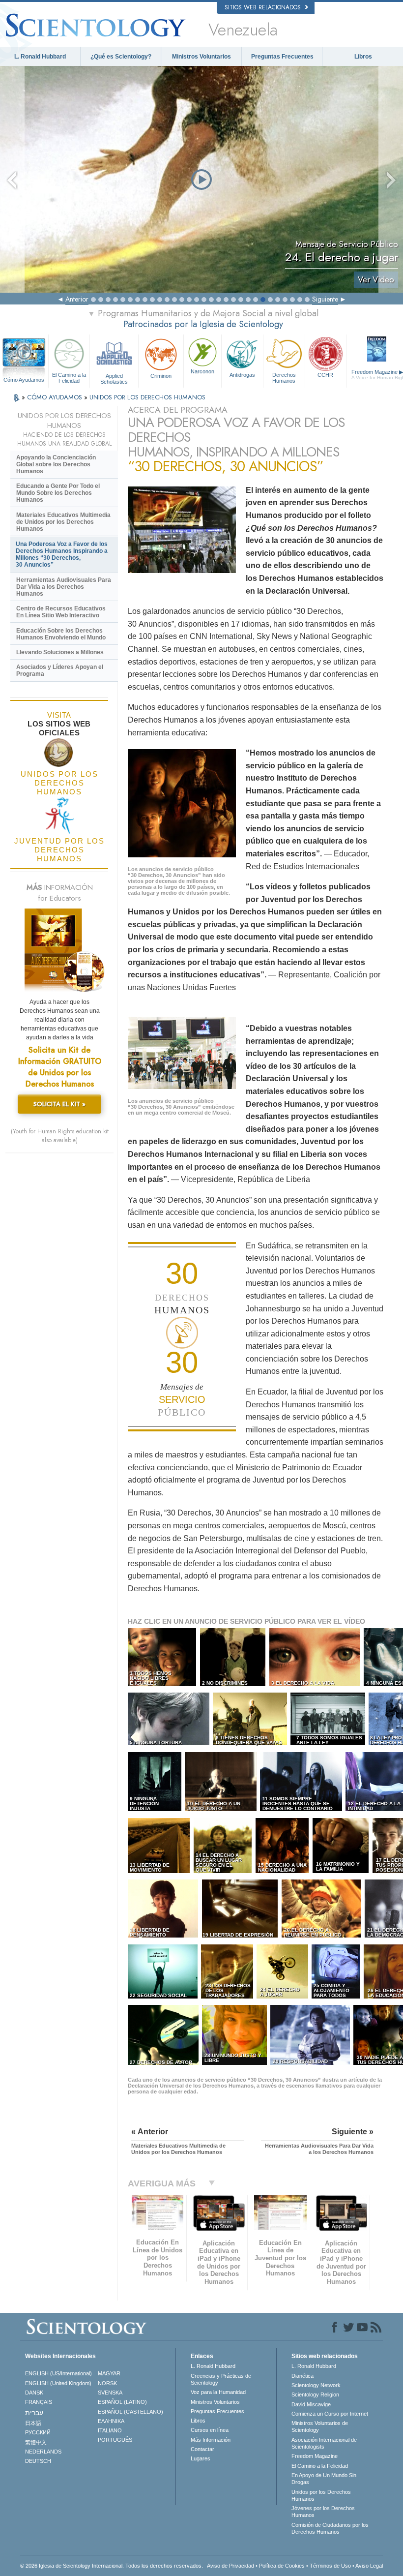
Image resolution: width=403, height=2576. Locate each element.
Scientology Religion (315, 2394)
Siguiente (325, 299)
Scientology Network (316, 2385)
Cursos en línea (210, 2430)
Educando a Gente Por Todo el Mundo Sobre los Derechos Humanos (58, 493)
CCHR (325, 375)
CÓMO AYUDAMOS (56, 397)
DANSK (34, 2393)
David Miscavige (311, 2404)
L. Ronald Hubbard (40, 57)
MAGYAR (109, 2373)
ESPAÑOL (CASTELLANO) (130, 2412)
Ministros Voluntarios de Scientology (320, 2426)
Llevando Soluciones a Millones (60, 652)
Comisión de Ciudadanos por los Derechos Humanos (330, 2528)
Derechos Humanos (284, 378)
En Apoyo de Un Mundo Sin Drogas (324, 2479)
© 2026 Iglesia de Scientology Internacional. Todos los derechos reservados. (112, 2566)
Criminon (161, 376)
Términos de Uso (330, 2566)
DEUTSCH (38, 2461)
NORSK (107, 2383)
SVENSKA (110, 2393)
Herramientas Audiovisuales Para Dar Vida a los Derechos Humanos (64, 587)
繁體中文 (36, 2442)
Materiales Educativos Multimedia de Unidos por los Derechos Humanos (63, 522)
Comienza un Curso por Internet (330, 2414)
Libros (363, 57)
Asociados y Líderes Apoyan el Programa (60, 670)
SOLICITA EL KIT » (59, 1104)
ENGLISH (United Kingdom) (58, 2383)
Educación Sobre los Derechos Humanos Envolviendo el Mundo (61, 634)
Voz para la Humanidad (218, 2392)
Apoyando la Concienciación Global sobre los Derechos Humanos (56, 464)
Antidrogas (242, 375)
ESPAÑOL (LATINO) (122, 2402)
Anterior (77, 299)
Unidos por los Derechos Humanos (321, 2495)
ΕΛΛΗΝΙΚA (111, 2421)
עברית (34, 2413)
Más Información (211, 2440)
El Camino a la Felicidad (69, 378)
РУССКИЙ (38, 2432)
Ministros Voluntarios (201, 57)
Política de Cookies (282, 2566)
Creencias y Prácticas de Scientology (221, 2379)
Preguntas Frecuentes (282, 57)
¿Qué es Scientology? (121, 57)
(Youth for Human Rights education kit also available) (60, 1136)
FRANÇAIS (39, 2402)
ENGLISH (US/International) (58, 2373)
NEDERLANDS (43, 2452)
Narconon (202, 371)
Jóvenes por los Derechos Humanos (323, 2512)
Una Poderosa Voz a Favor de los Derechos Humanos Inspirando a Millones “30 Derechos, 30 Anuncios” (62, 554)
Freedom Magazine (315, 2456)
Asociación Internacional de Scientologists (324, 2443)
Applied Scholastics (114, 378)
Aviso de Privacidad (230, 2566)
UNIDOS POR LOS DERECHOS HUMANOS (147, 397)
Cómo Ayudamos (24, 380)
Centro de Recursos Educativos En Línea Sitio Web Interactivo (61, 612)
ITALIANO (110, 2430)
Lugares (201, 2458)
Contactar (202, 2449)
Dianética (302, 2376)
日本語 (33, 2423)
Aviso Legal (369, 2566)
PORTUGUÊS (115, 2440)
